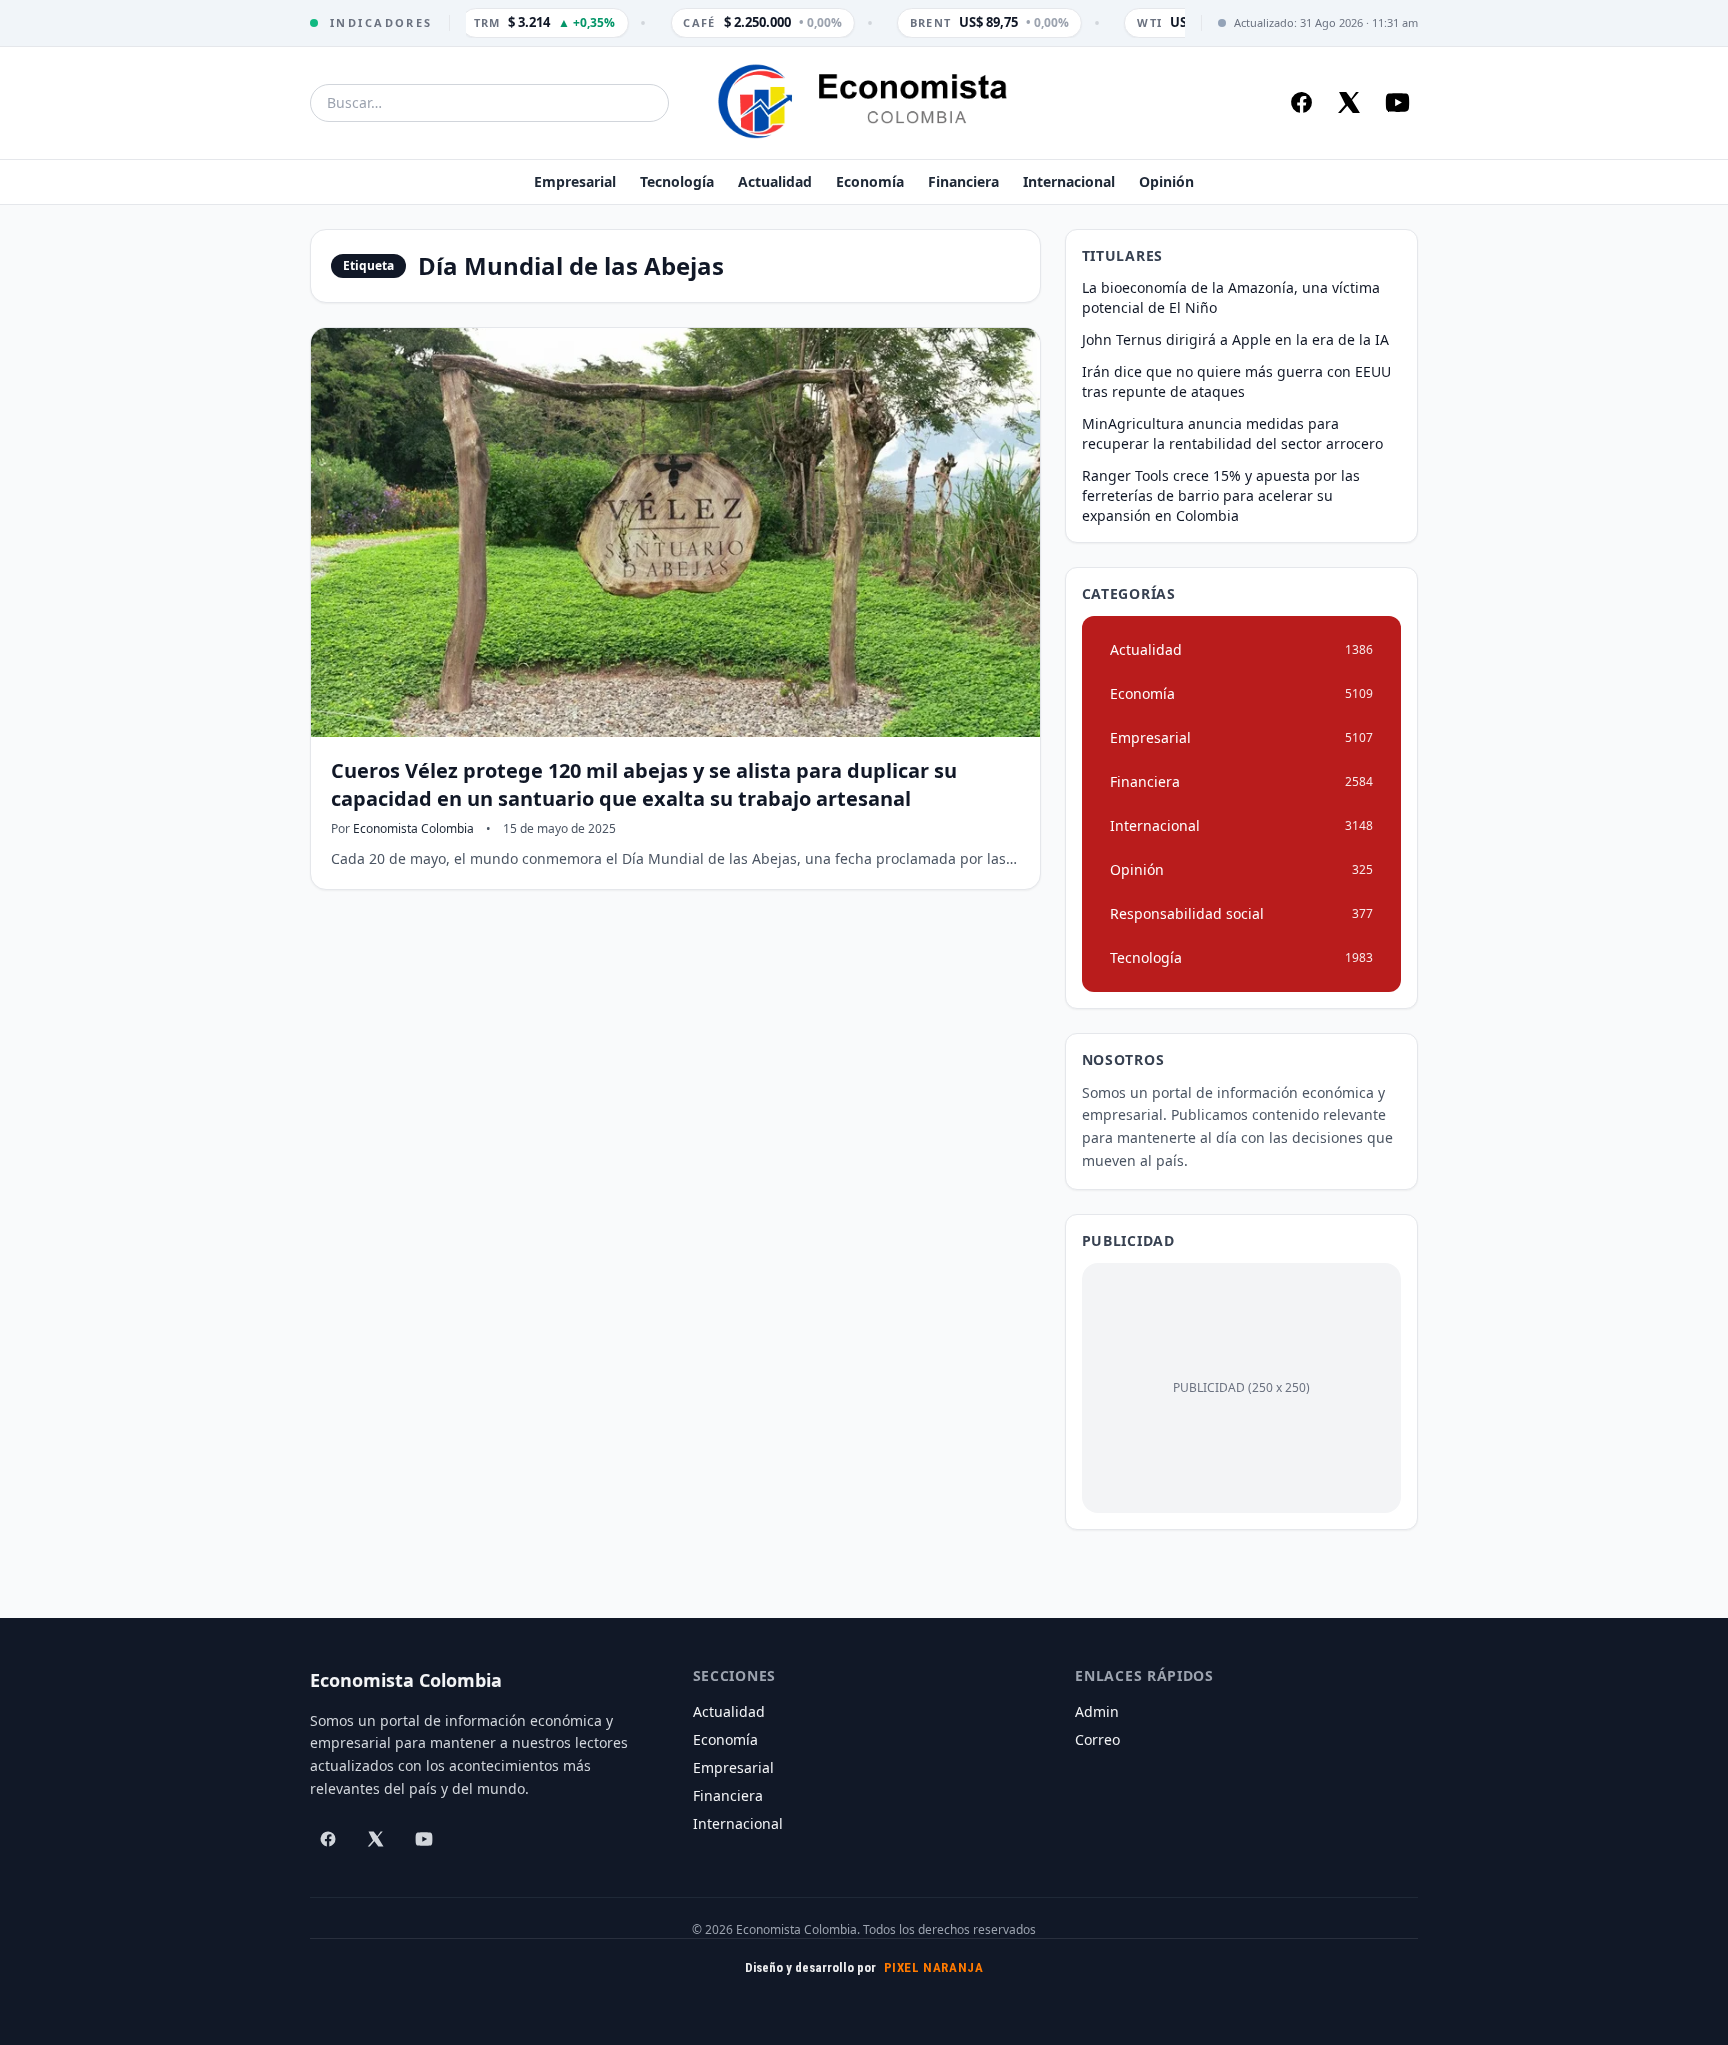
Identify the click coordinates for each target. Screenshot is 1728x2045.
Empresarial (575, 181)
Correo (1097, 1739)
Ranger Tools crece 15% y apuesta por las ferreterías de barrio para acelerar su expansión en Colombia (1221, 495)
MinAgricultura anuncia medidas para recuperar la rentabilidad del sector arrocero (1232, 433)
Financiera (963, 181)
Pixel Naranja (934, 1967)
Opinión (1166, 181)
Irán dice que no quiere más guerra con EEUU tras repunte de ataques (1236, 381)
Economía (870, 181)
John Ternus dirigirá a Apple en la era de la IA (1235, 339)
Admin (1097, 1711)
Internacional (1069, 181)
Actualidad (775, 181)
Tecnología (677, 181)
